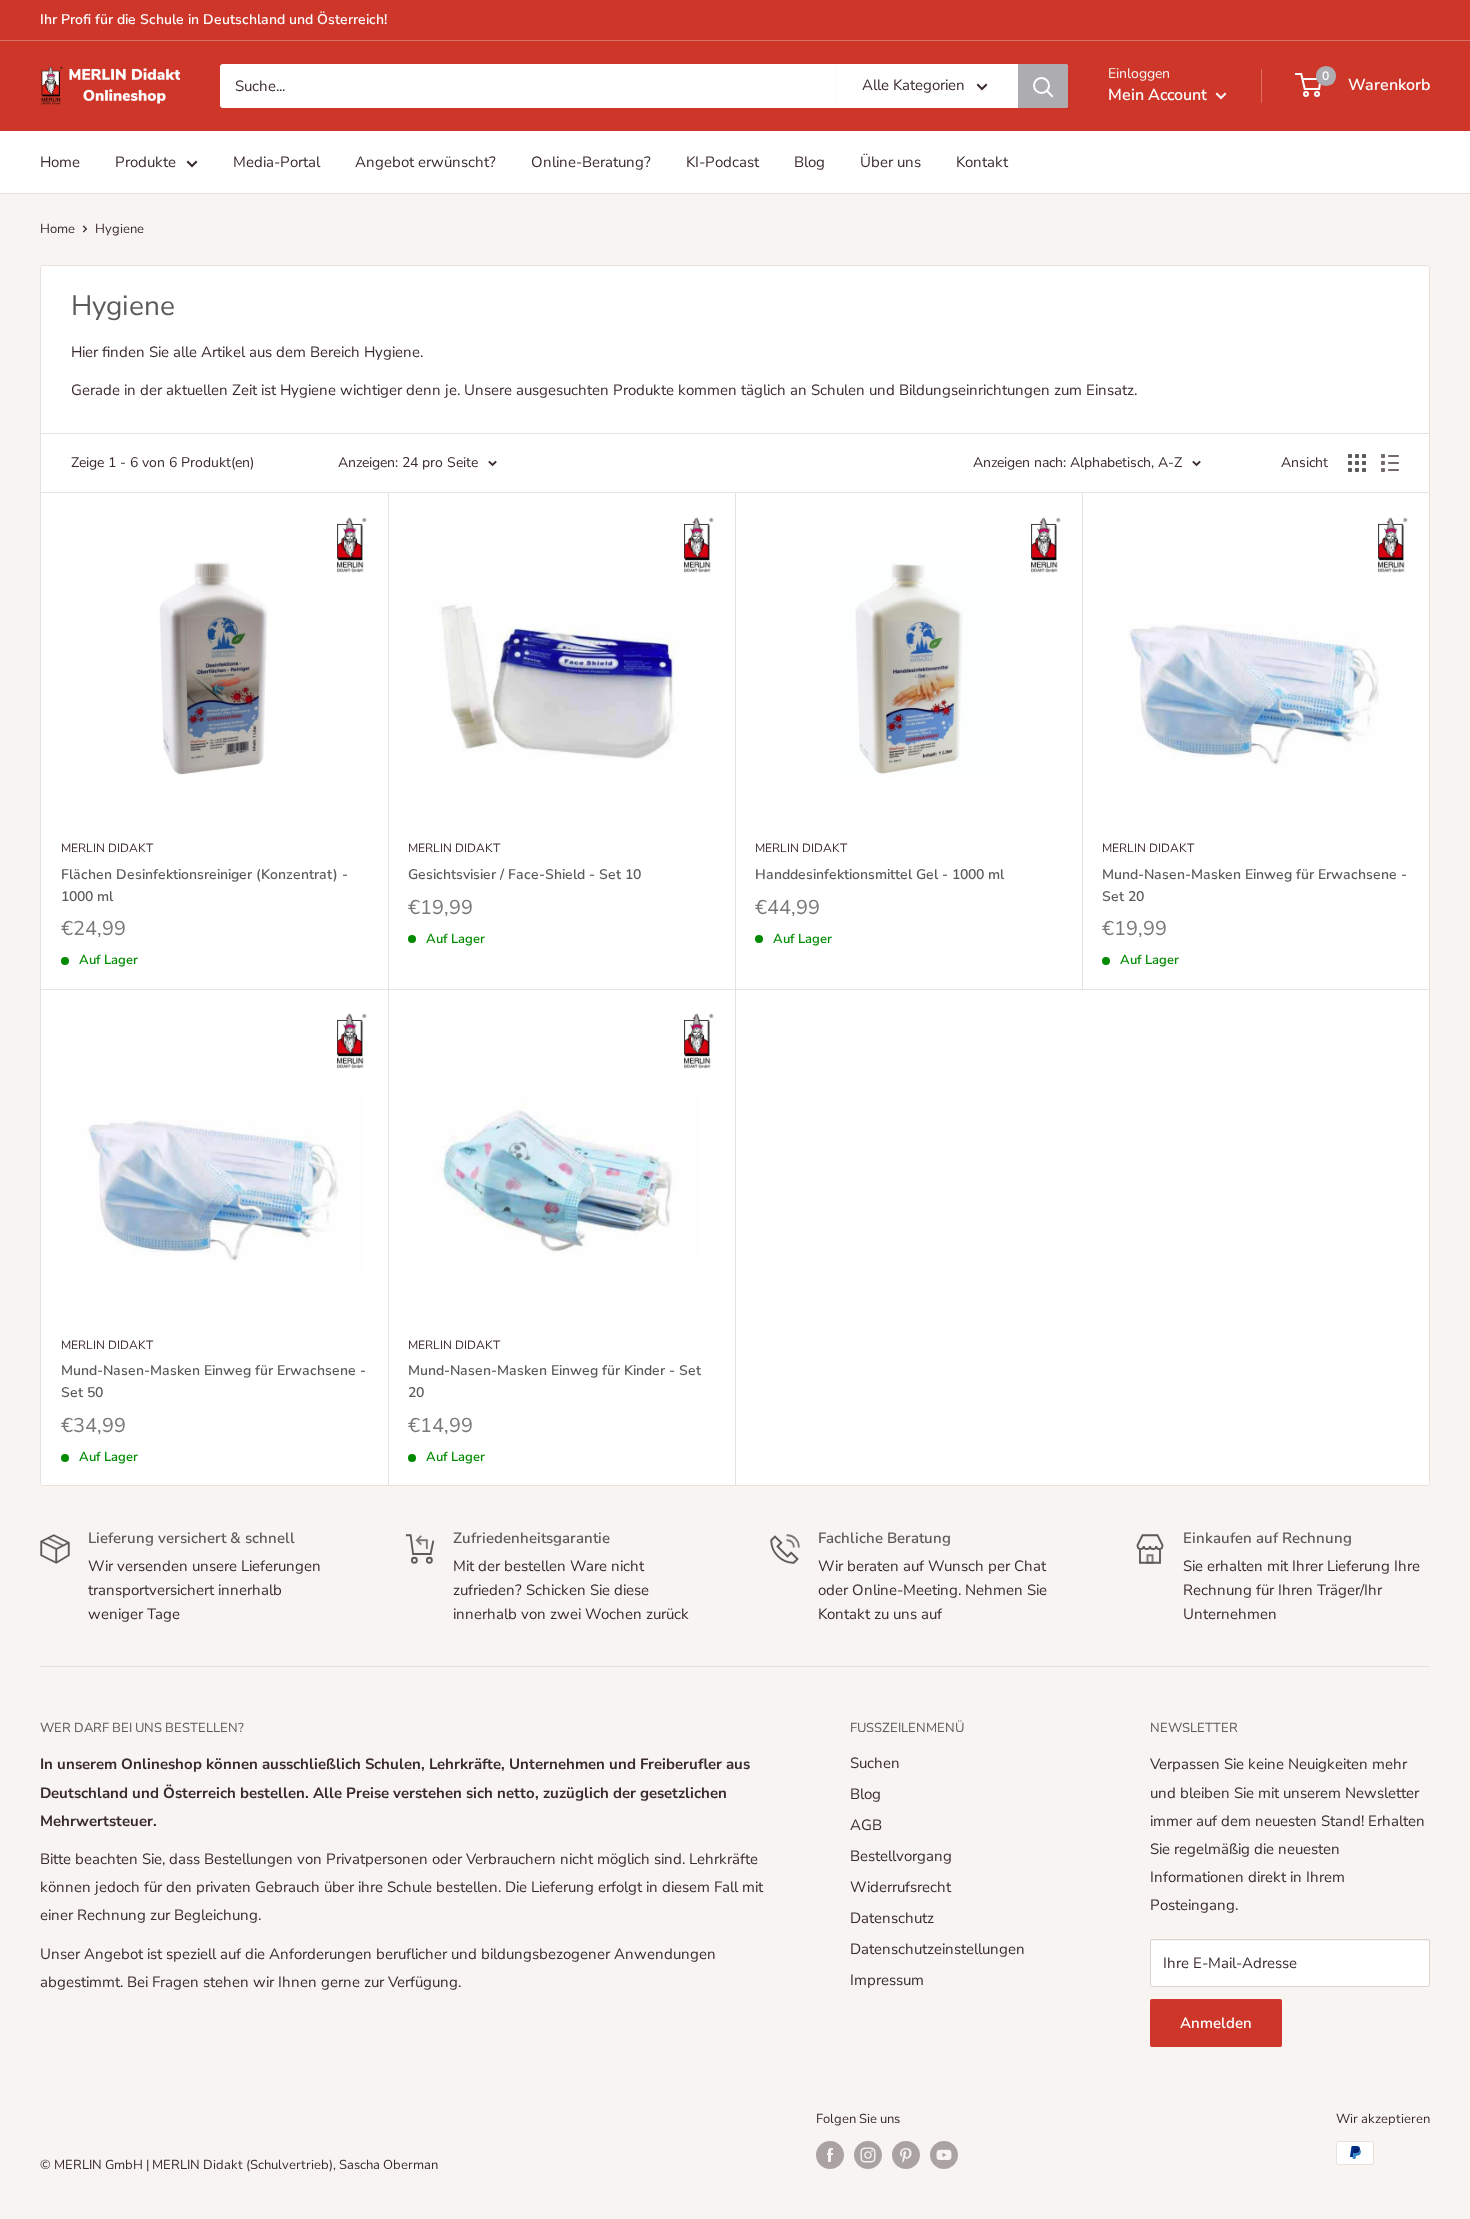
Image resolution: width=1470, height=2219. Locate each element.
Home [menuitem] (60, 162)
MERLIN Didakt (107, 848)
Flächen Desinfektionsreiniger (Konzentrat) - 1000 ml (204, 885)
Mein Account (1159, 95)
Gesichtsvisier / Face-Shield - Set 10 (524, 874)
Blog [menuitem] (809, 162)
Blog (865, 1794)
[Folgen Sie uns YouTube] (944, 2155)
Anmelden (1216, 2023)
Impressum (887, 1980)
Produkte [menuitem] (145, 162)
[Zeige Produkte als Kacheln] (1357, 463)
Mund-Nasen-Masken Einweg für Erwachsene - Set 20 (1254, 885)
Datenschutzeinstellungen (937, 1949)
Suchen (875, 1763)
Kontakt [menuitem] (982, 162)
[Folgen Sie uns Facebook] (830, 2155)
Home (57, 229)
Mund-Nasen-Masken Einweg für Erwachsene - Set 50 (213, 1381)
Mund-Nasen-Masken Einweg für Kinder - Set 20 (554, 1381)
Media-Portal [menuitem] (276, 162)
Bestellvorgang (901, 1856)
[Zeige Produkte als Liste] (1390, 463)
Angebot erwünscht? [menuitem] (425, 162)
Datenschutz (892, 1918)
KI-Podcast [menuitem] (722, 162)
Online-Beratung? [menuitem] (591, 162)
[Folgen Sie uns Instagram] (868, 2155)
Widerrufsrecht (900, 1887)
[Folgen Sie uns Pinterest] (906, 2155)
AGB (866, 1825)
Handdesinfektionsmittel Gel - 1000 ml (879, 874)
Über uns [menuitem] (890, 162)
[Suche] (1043, 86)
